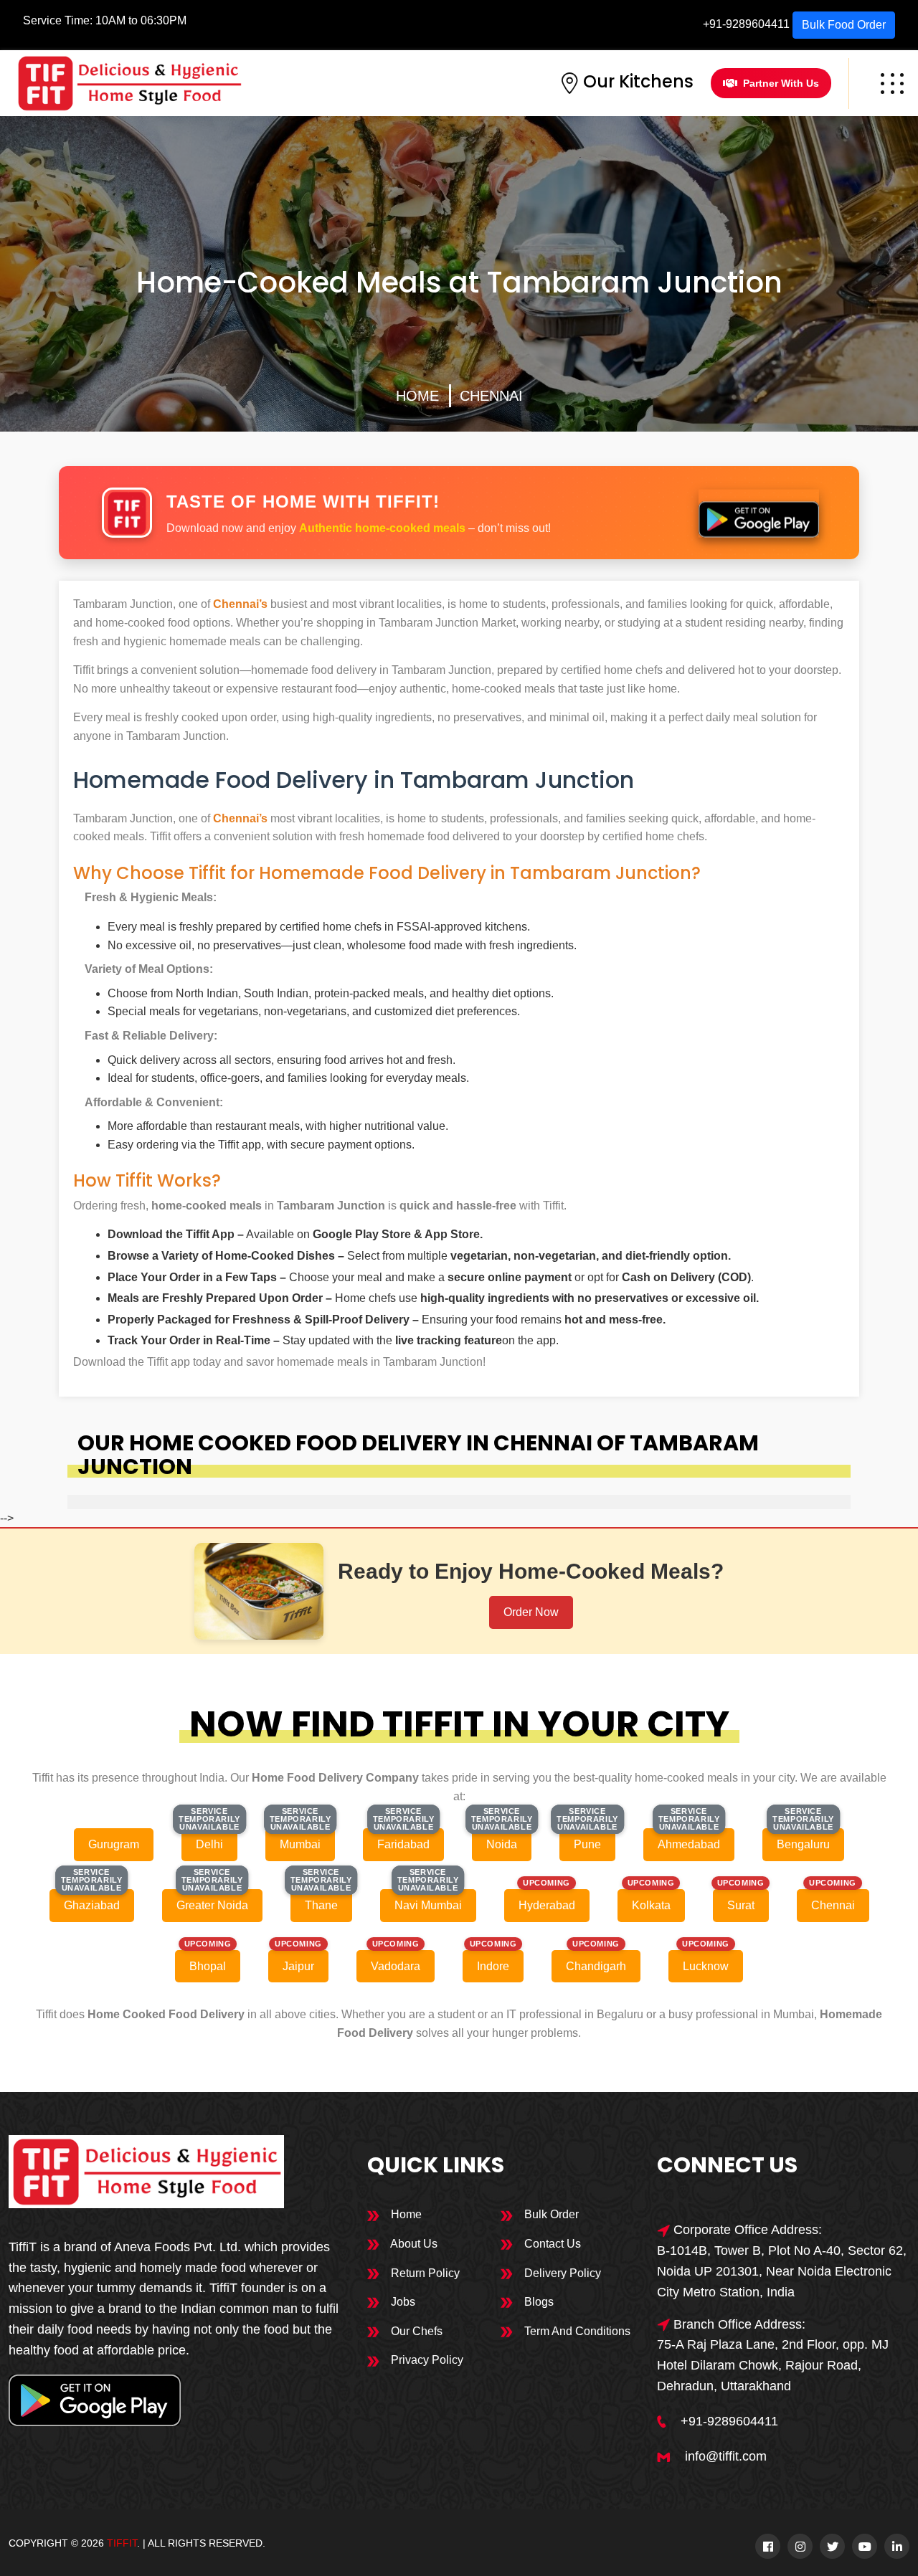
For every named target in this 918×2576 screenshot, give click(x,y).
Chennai (491, 396)
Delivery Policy (561, 2273)
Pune (587, 1844)
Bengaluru (803, 1844)
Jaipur (298, 1966)
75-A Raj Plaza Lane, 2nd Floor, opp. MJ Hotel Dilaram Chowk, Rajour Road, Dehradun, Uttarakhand (773, 2365)
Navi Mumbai (428, 1905)
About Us (413, 2244)
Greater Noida (212, 1905)
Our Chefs (415, 2331)
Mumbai (300, 1844)
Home (417, 396)
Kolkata (651, 1905)
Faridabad (403, 1844)
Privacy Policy (426, 2360)
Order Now (531, 1612)
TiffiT (122, 2543)
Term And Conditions (576, 2331)
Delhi (209, 1844)
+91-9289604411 (746, 24)
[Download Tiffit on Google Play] (759, 513)
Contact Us (551, 2244)
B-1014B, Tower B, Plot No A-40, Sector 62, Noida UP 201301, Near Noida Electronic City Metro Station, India (782, 2271)
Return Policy (424, 2273)
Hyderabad (547, 1905)
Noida (502, 1844)
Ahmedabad (689, 1844)
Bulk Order (550, 2214)
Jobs (402, 2302)
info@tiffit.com (726, 2456)
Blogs (538, 2302)
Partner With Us (781, 83)
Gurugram (114, 1844)
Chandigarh (596, 1966)
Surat (741, 1905)
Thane (321, 1905)
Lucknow (706, 1966)
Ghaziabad (92, 1905)
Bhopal (208, 1966)
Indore (493, 1966)
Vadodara (396, 1966)
